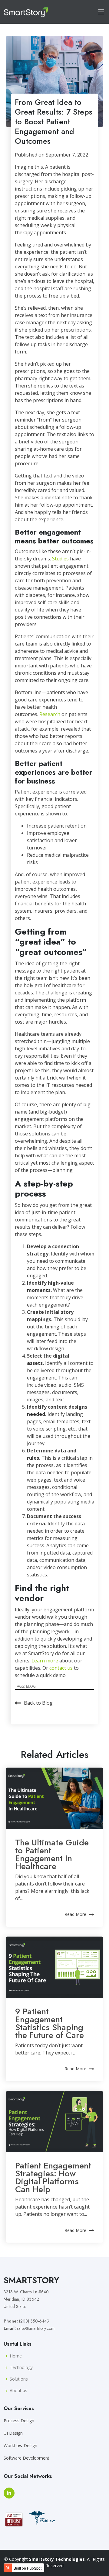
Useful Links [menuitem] (18, 2344)
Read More (75, 1914)
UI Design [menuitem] (13, 2433)
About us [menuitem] (18, 2391)
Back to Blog (38, 1703)
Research (50, 714)
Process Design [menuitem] (19, 2421)
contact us (61, 1668)
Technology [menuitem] (21, 2368)
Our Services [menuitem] (19, 2409)
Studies (60, 559)
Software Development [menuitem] (26, 2458)
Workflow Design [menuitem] (20, 2445)
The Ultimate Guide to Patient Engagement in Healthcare (52, 1854)
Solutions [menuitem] (19, 2379)
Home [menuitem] (16, 2356)
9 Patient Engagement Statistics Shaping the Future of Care (50, 2023)
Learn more (45, 1661)
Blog (31, 1686)
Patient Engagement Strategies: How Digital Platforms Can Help (53, 2177)
